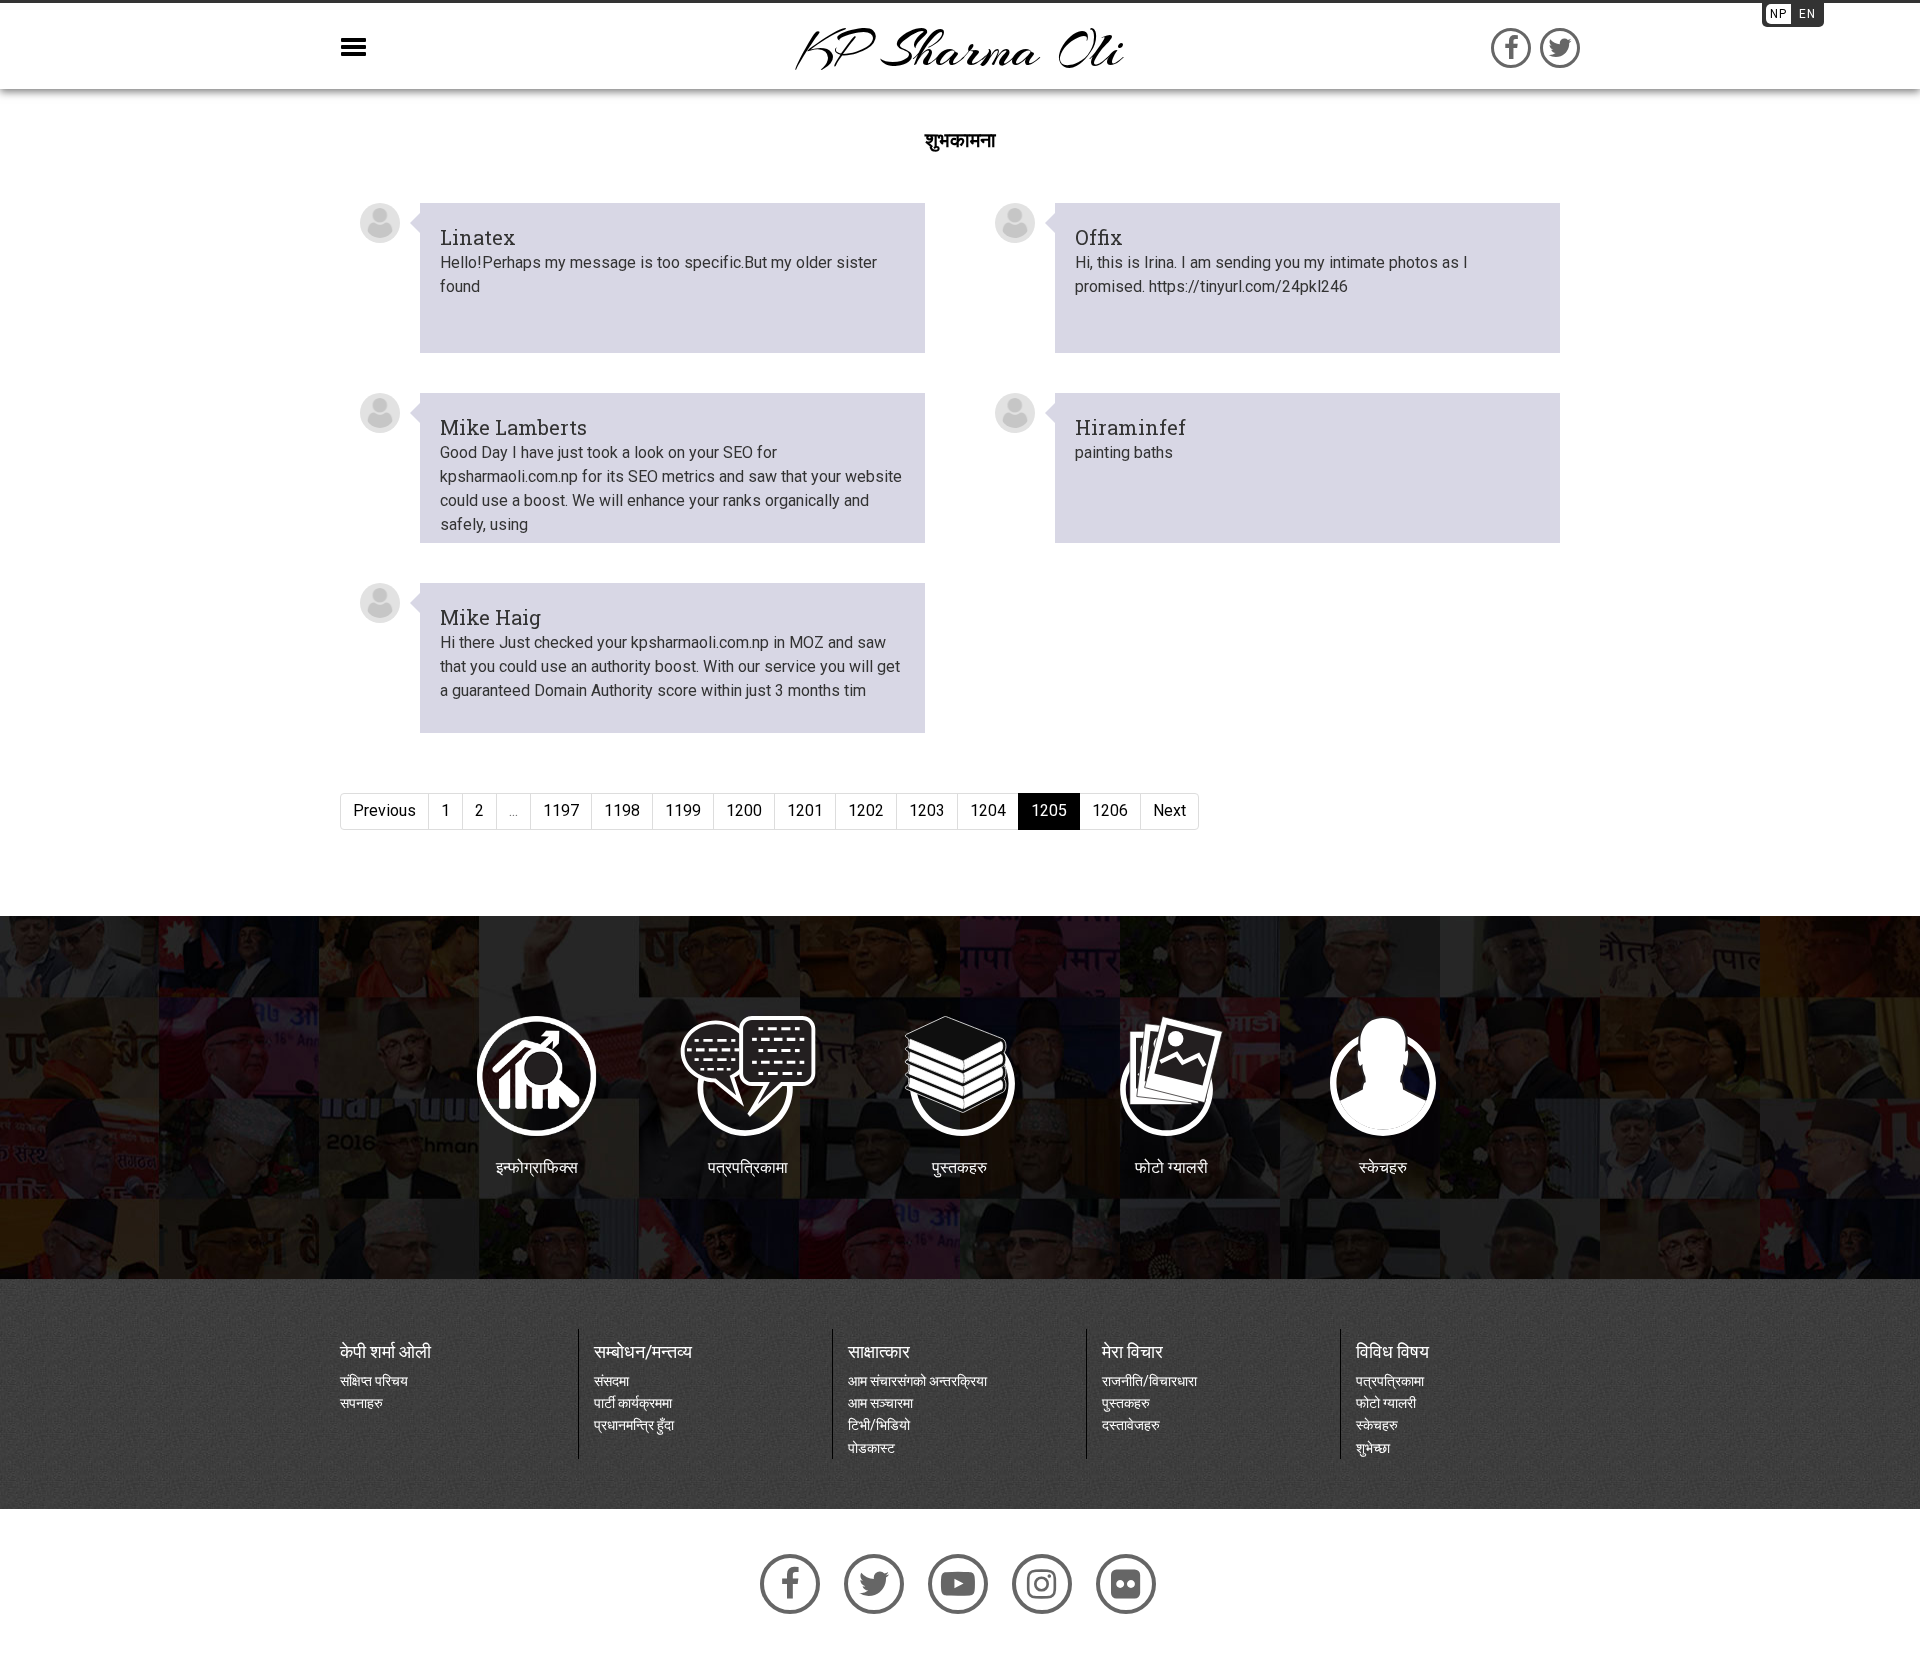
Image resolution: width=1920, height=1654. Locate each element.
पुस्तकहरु (1126, 1403)
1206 (1110, 810)
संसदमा (611, 1381)
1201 (805, 810)
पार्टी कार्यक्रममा (633, 1403)
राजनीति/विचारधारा (1149, 1381)
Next (1169, 810)
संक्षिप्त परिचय (374, 1381)
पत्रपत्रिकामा (1390, 1381)
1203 (927, 810)
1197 (561, 810)
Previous (384, 810)
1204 (988, 810)
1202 (866, 810)
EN (1807, 14)
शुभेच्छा (1373, 1448)
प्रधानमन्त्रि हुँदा (634, 1425)
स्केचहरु (1377, 1425)
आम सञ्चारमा (880, 1403)
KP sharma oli (960, 50)
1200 (744, 810)
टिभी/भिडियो (879, 1425)
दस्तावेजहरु (1131, 1425)
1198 (622, 810)
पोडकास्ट (871, 1448)
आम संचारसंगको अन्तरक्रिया (917, 1381)
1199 (683, 810)
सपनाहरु (361, 1403)
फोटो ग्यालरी (1386, 1403)
